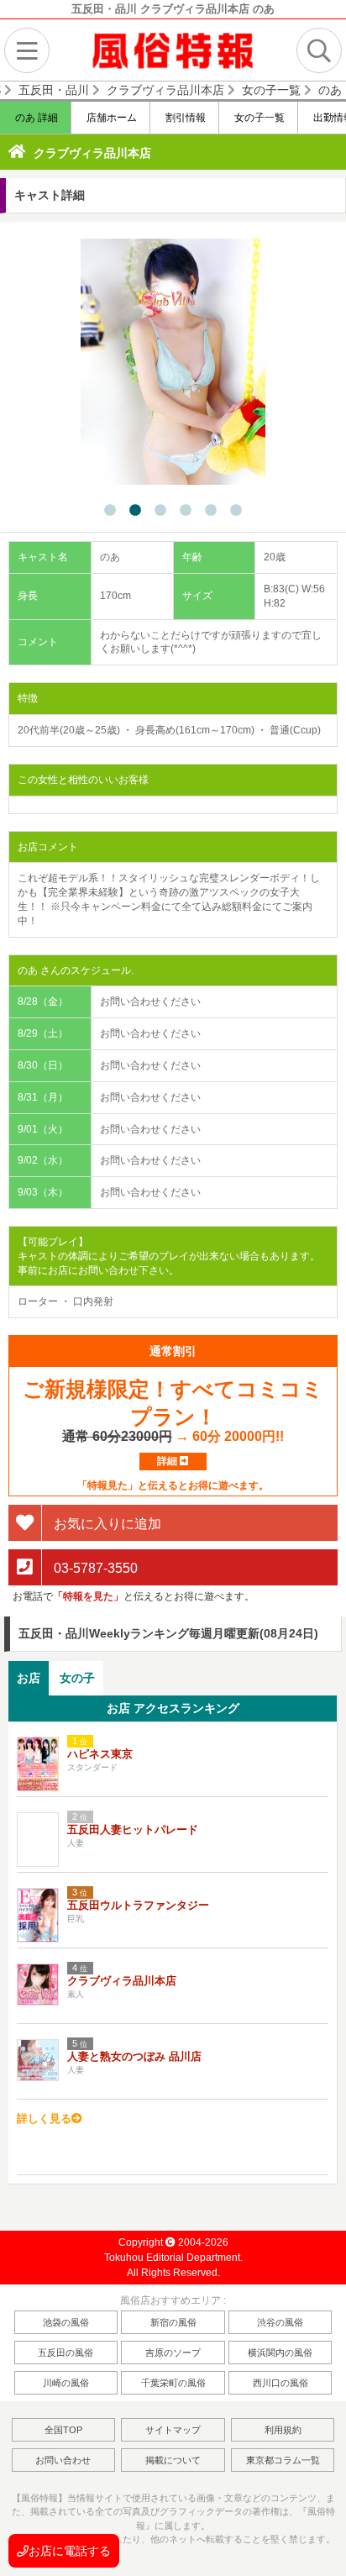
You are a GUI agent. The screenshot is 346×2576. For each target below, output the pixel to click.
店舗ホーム (110, 118)
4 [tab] (186, 511)
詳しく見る (44, 2119)
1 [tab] (110, 511)
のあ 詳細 (35, 118)
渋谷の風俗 (280, 2322)
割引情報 (184, 118)
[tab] (29, 1678)
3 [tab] (160, 511)
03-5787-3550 (94, 1568)
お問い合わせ (63, 2460)
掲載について (173, 2460)
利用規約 (283, 2430)
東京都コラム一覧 (283, 2460)
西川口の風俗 (280, 2383)
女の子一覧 (258, 118)
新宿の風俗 (173, 2322)
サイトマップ (173, 2430)
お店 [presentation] (29, 1678)
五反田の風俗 (66, 2353)
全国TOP (63, 2430)
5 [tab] (211, 511)
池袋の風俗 (66, 2322)
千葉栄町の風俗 (173, 2383)
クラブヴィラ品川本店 (92, 153)
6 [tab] (236, 511)
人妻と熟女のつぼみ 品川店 (134, 2056)
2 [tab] (135, 511)
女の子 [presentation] (77, 1678)
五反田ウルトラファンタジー (138, 1905)
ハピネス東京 (100, 1754)
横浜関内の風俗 (280, 2353)
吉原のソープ (173, 2353)
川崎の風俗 (66, 2383)
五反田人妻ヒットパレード (133, 1829)
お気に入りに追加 (106, 1524)
